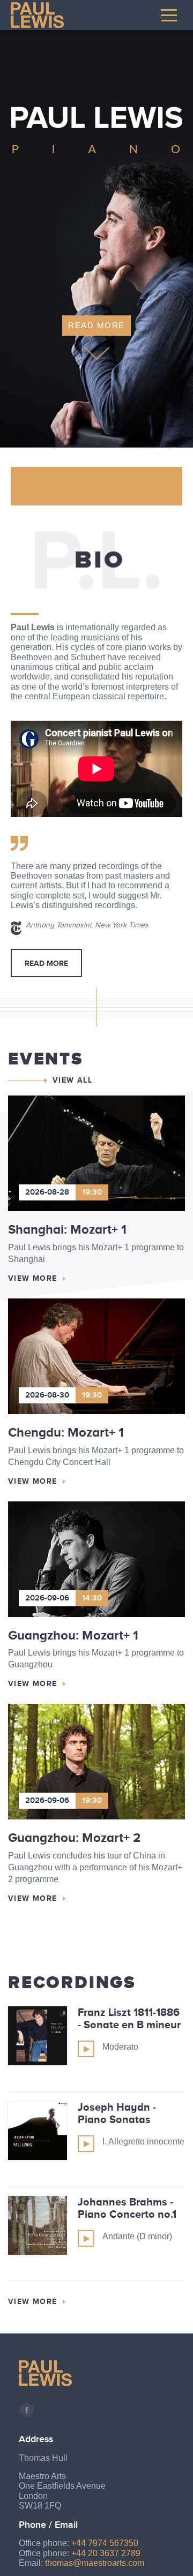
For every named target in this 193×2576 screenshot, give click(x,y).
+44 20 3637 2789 (106, 2553)
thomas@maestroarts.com (95, 2563)
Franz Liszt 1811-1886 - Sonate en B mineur (129, 2018)
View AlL (72, 1080)
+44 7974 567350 (105, 2543)
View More (33, 1278)
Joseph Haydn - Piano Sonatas (117, 2113)
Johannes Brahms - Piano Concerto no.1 (127, 2208)
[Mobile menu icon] (169, 15)
